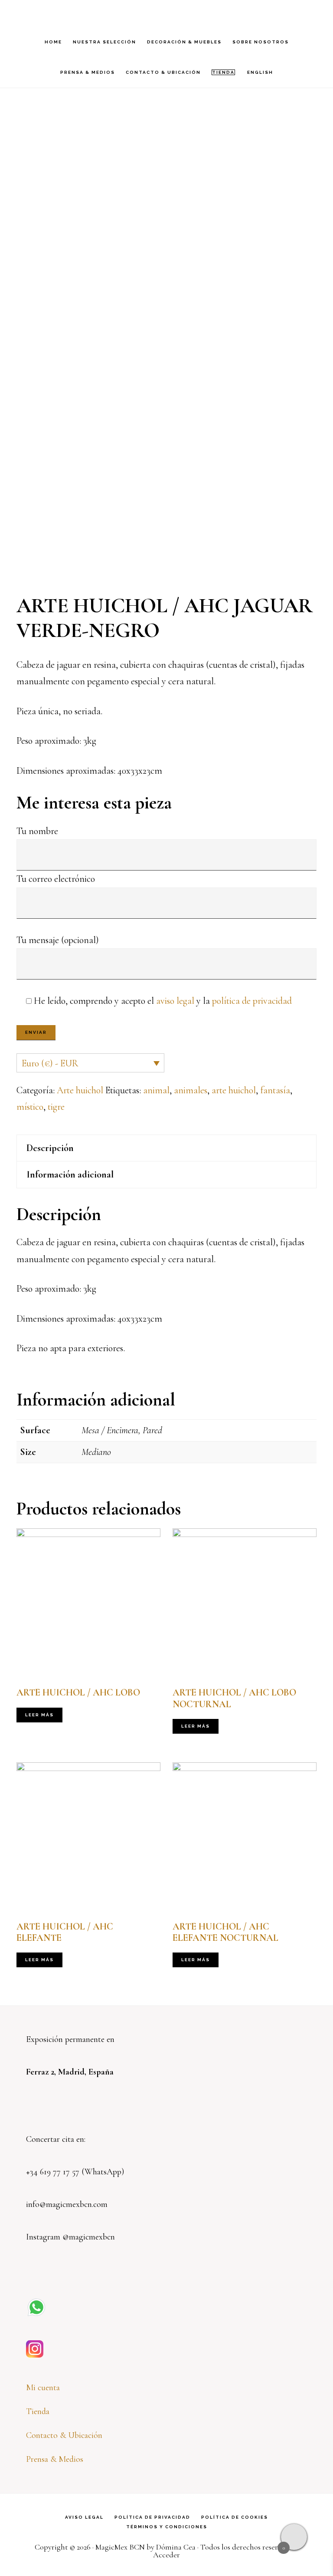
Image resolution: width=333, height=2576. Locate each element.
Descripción (50, 1148)
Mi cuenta (43, 2388)
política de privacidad (252, 1001)
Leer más (39, 1715)
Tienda (38, 2411)
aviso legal (175, 1001)
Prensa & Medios (55, 2459)
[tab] (166, 1148)
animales (191, 1090)
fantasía (275, 1090)
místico (30, 1107)
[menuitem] (260, 73)
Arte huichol (80, 1090)
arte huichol (234, 1090)
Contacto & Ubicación (64, 2435)
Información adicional (70, 1174)
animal (156, 1090)
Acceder (166, 2555)
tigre (56, 1107)
